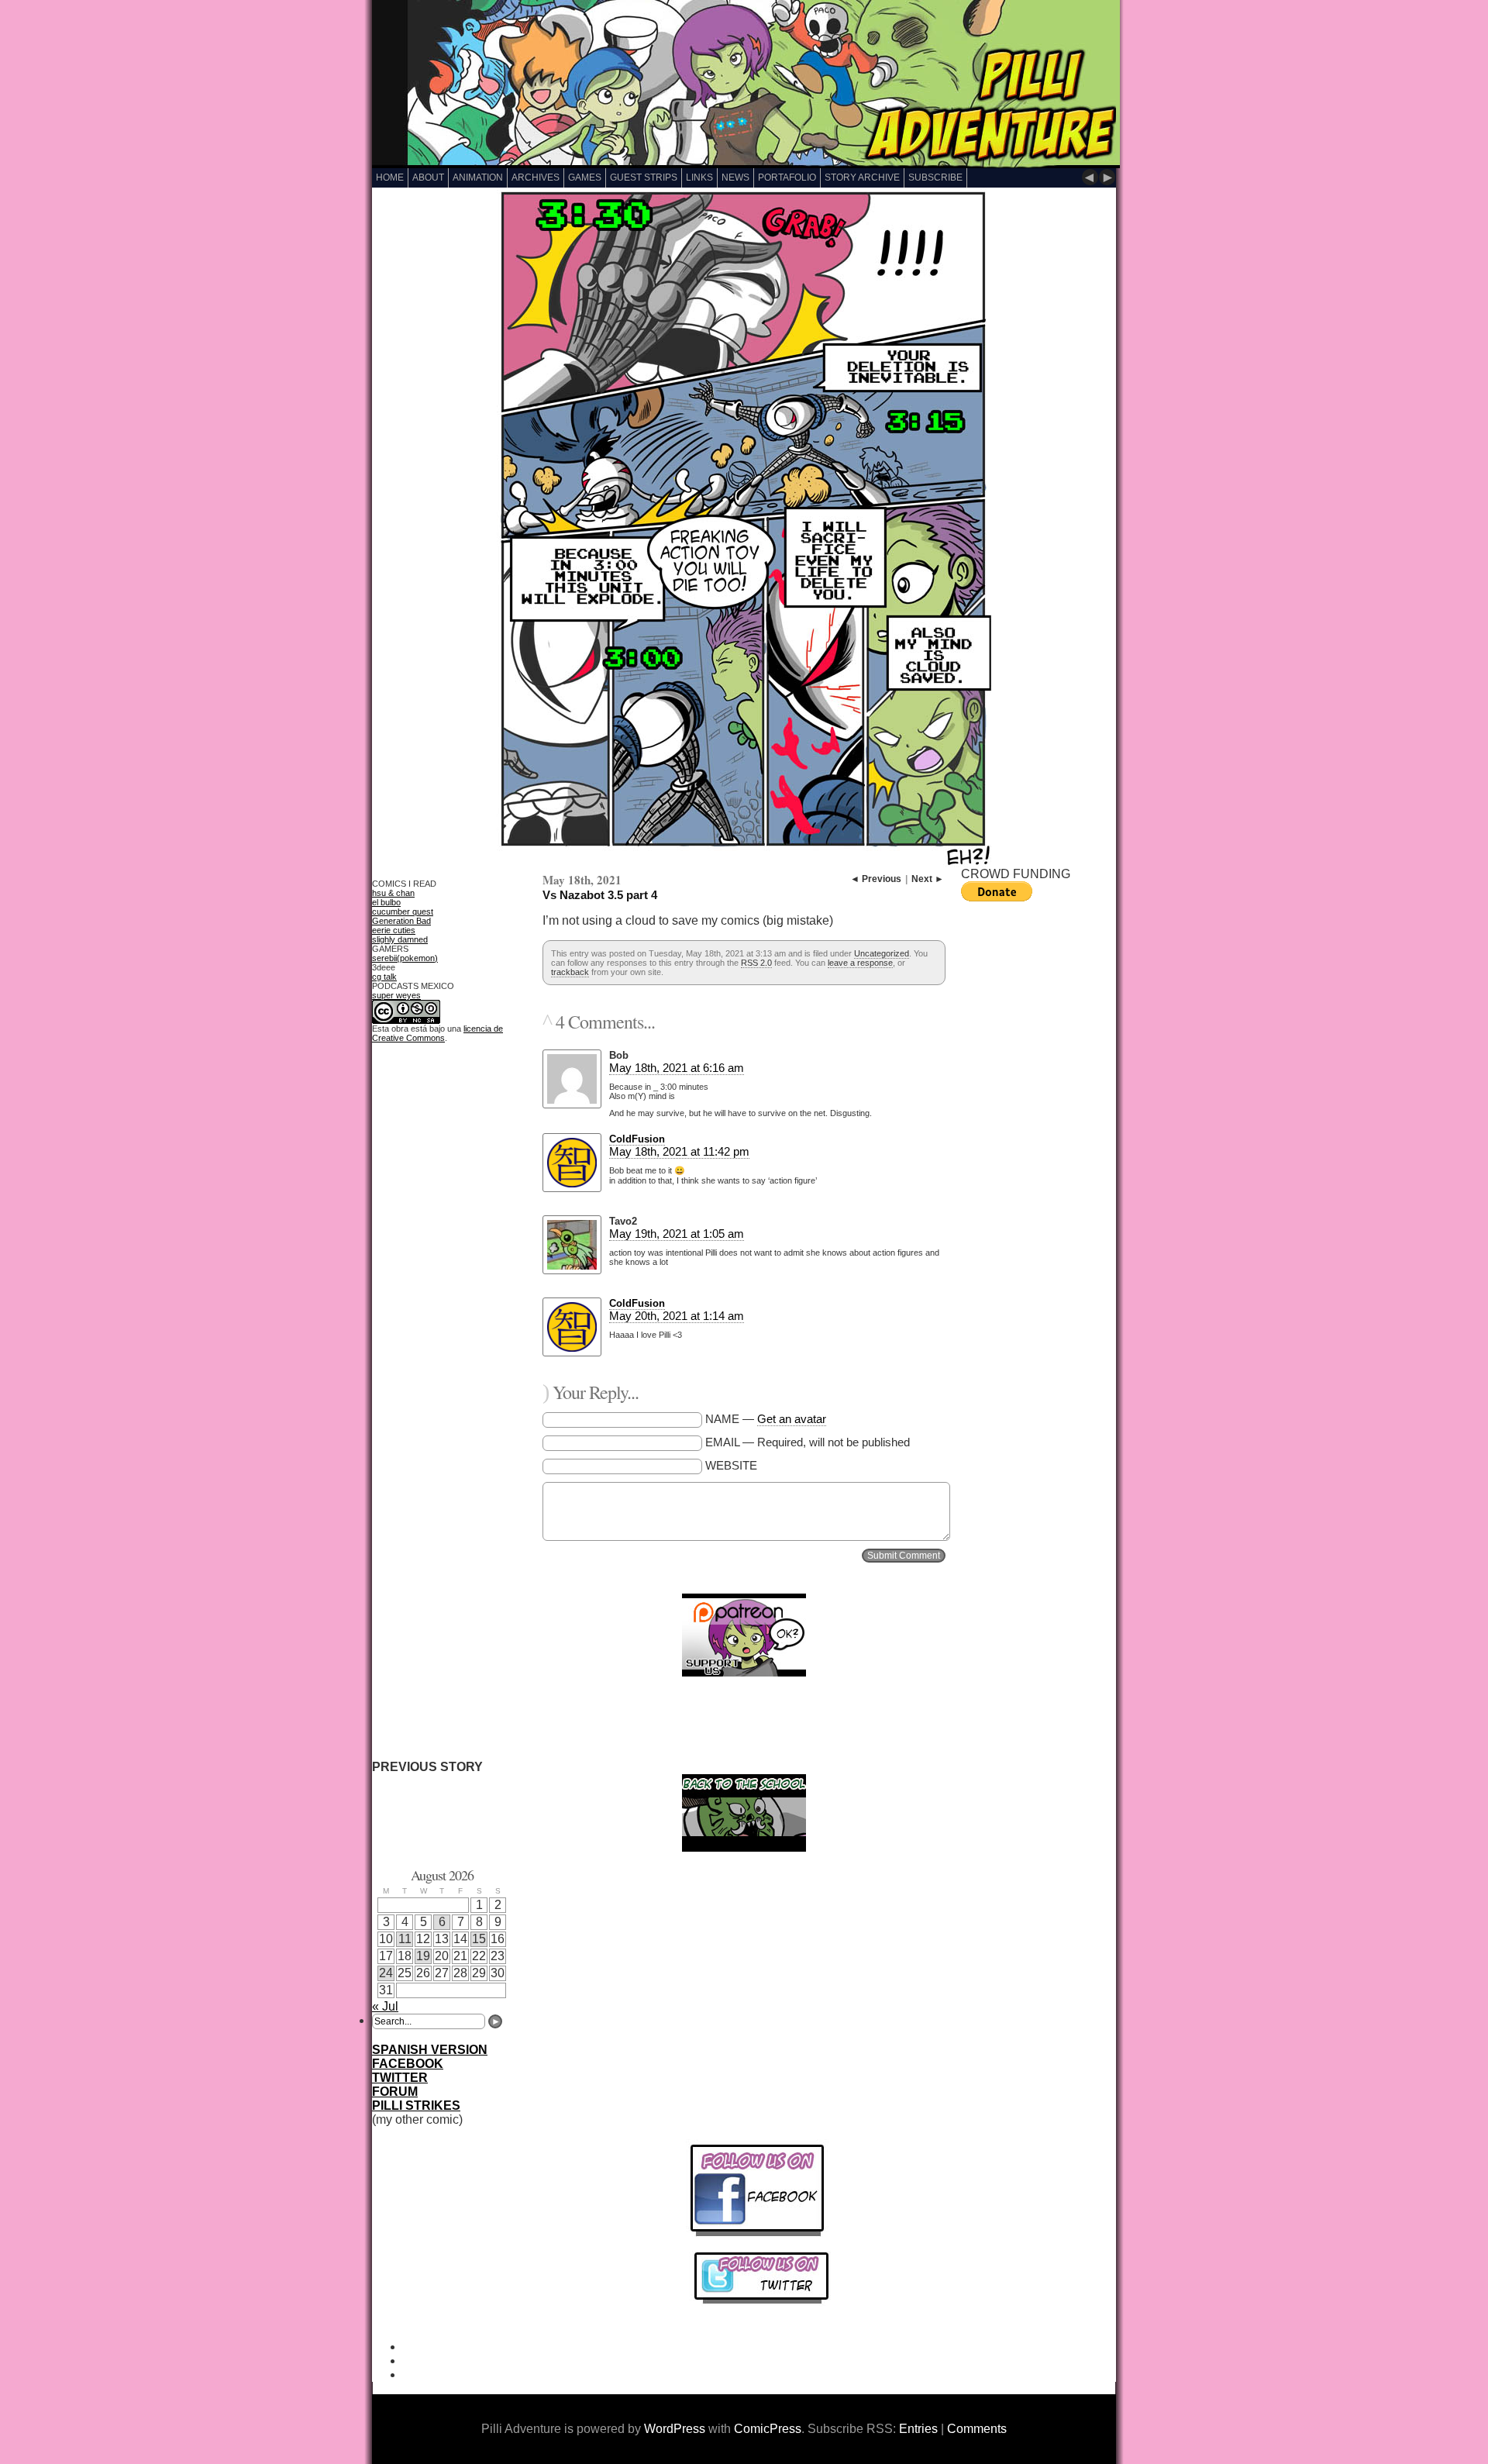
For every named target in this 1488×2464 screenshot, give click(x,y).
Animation (478, 177)
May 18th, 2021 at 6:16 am (677, 1068)
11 (405, 1939)
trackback (570, 972)
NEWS (735, 177)
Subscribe (935, 177)
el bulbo (386, 902)
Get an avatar (792, 1419)
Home (390, 177)
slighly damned (400, 939)
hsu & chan (393, 893)
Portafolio (787, 177)
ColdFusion (637, 1139)
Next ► (928, 879)
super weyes (396, 995)
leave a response (860, 963)
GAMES (585, 177)
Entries (918, 2429)
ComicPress (768, 2429)
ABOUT (428, 177)
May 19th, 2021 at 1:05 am (677, 1234)
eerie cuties (394, 930)
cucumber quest (403, 912)
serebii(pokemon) (405, 958)
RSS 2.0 (756, 963)
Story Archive (862, 177)
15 (479, 1939)
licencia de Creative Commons (437, 1033)
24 (386, 1973)
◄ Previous (876, 879)
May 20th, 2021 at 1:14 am (677, 1316)
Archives (536, 177)
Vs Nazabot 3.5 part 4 (600, 895)
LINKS (699, 177)
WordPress (675, 2429)
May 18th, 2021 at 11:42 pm (679, 1151)
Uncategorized (882, 953)
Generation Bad (401, 921)
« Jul (385, 2006)
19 (423, 1956)
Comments (977, 2429)
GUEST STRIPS (644, 177)
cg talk (384, 977)
